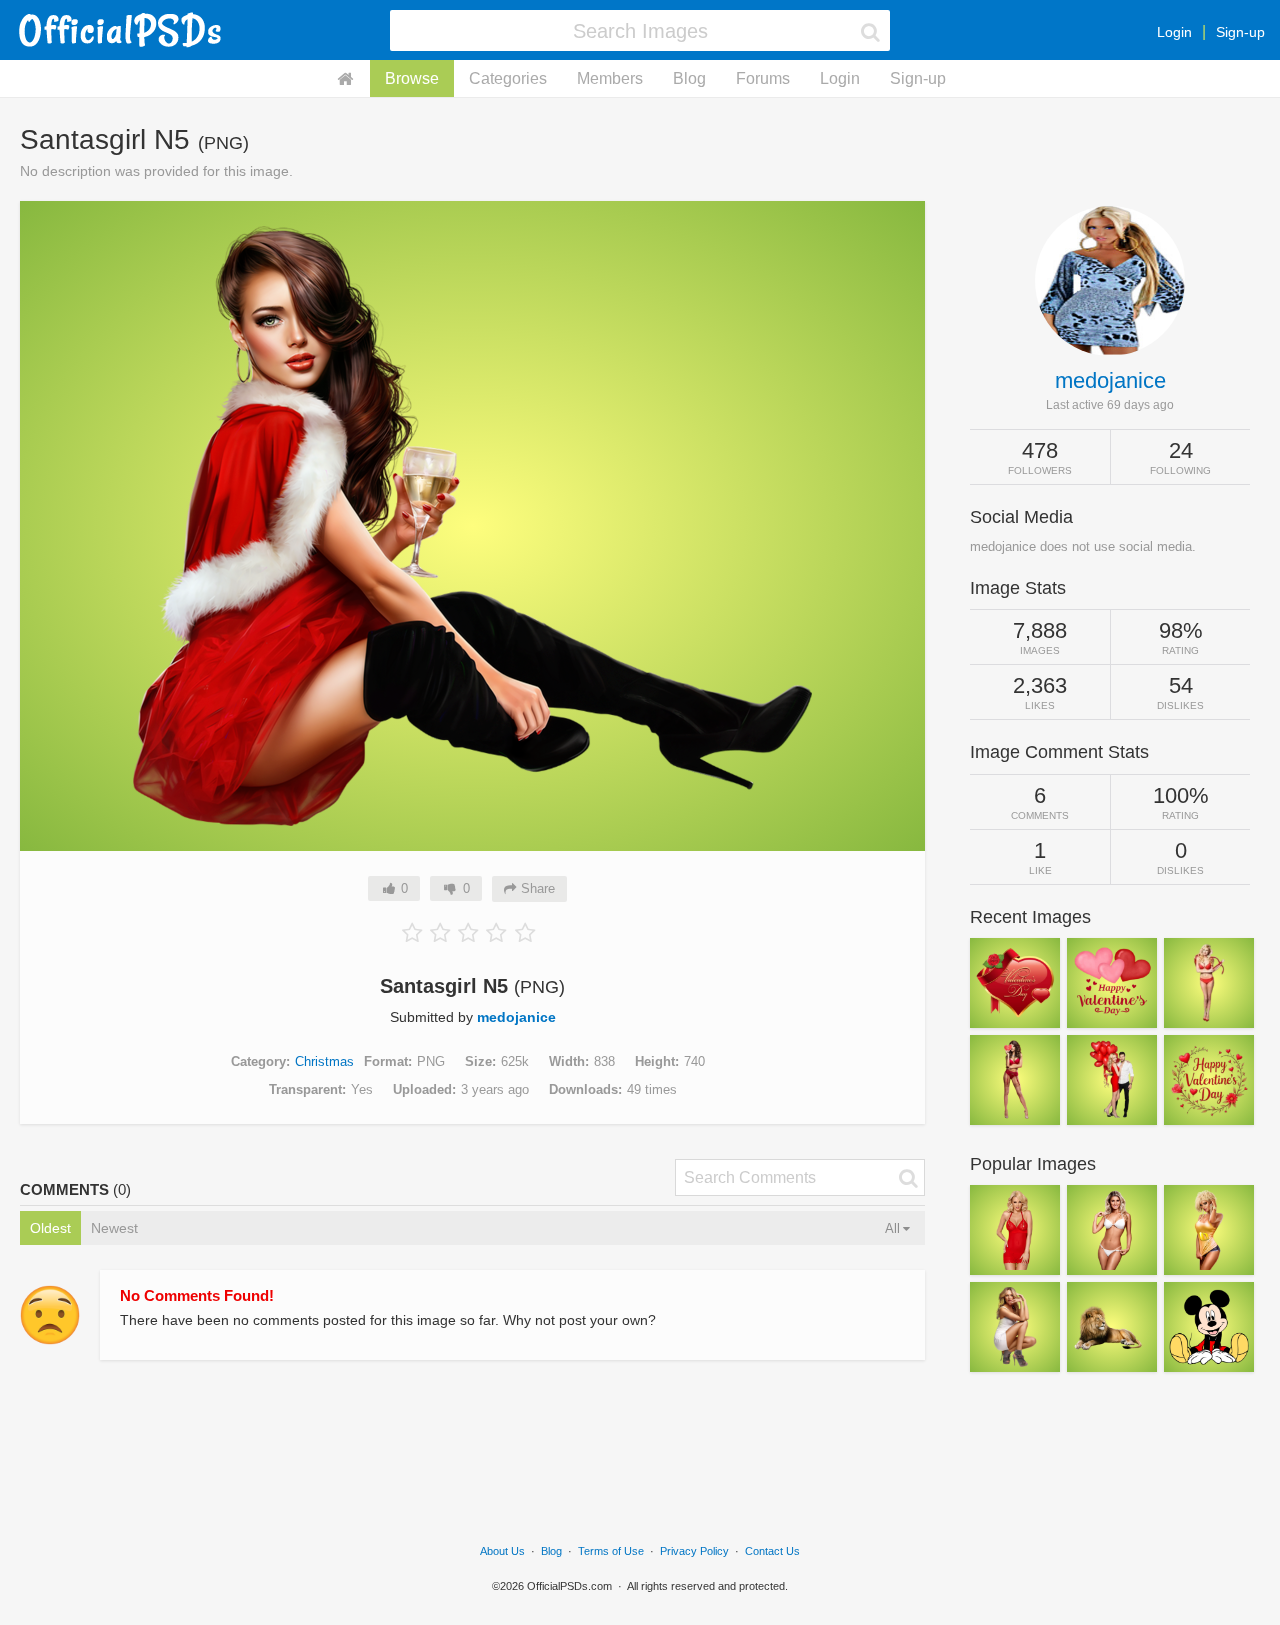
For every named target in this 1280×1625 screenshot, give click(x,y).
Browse (412, 78)
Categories (508, 78)
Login (1174, 32)
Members (610, 78)
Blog (689, 78)
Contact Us (772, 1551)
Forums (763, 78)
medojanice (516, 1017)
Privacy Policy (694, 1551)
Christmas (324, 1061)
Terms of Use (611, 1551)
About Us (502, 1551)
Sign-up (1240, 32)
